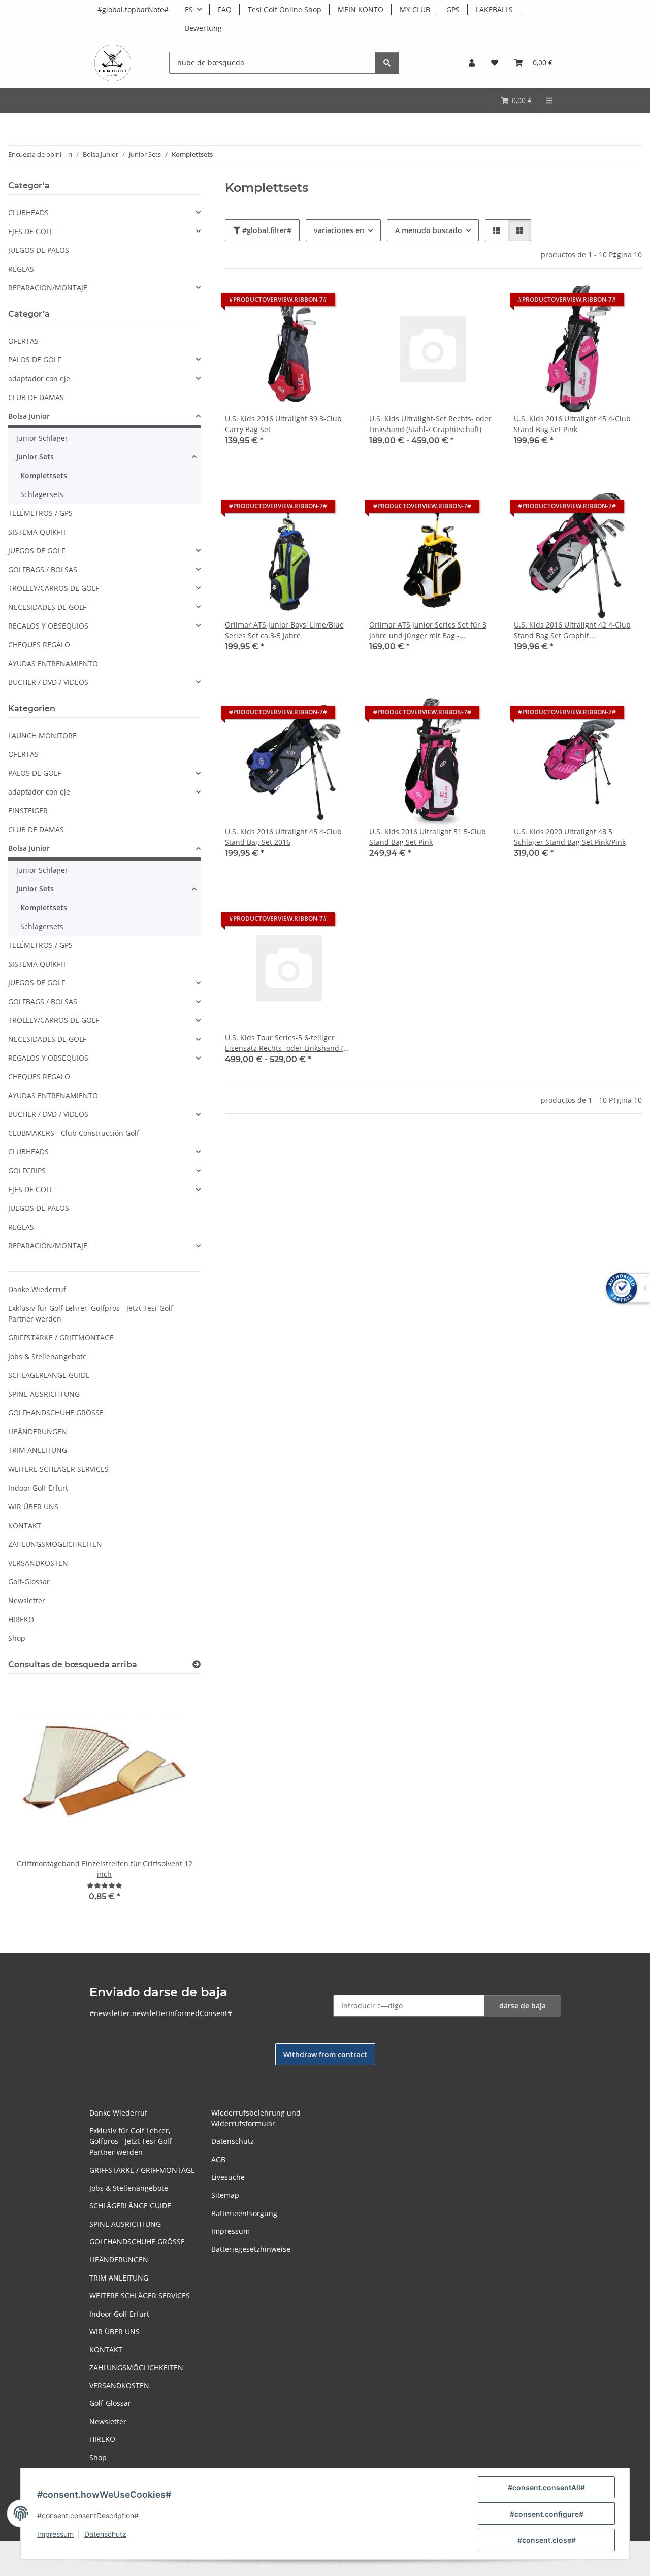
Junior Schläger (42, 438)
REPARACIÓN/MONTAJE (48, 288)
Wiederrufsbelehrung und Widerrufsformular (256, 2118)
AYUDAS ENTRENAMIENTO (53, 663)
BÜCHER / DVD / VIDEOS (48, 682)
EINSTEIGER (28, 811)
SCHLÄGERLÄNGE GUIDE (49, 1375)
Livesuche (228, 2177)
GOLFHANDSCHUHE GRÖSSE (56, 1413)
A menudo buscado (429, 230)
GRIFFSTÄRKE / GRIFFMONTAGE (61, 1337)
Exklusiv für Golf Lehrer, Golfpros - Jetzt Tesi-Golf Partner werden (91, 1313)
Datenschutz (105, 2534)
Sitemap (225, 2195)
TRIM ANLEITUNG (38, 1450)
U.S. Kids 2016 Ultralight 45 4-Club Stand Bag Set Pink (572, 424)
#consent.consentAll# (546, 2487)
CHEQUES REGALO (39, 645)
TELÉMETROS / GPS (40, 513)
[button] (472, 63)
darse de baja (523, 2006)
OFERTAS (23, 341)
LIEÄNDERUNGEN (38, 1431)
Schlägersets (42, 494)
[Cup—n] (105, 1885)
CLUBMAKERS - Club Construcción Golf (74, 1133)
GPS (453, 9)
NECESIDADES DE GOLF (47, 607)
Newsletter (27, 1600)
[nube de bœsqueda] (387, 63)
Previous (33, 1799)
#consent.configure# (547, 2514)
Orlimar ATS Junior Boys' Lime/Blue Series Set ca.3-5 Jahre (284, 630)
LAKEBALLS (494, 9)
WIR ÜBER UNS (33, 1507)
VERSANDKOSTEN (38, 1563)
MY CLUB (415, 9)
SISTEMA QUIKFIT (37, 532)
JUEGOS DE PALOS (39, 250)
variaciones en (339, 230)
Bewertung (203, 28)
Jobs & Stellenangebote (47, 1356)
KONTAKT (25, 1525)
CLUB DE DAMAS (36, 397)
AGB (218, 2159)
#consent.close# (547, 2540)
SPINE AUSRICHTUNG (44, 1394)
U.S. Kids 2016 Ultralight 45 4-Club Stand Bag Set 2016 (283, 837)
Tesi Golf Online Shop (285, 9)
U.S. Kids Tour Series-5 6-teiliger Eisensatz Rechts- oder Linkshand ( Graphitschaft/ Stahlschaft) (284, 1043)
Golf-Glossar (29, 1582)
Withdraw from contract (325, 2054)
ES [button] (189, 9)
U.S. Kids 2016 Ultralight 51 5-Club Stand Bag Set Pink (428, 837)
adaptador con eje (39, 378)
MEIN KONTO (361, 9)
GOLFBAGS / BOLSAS (43, 569)
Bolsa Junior (29, 416)
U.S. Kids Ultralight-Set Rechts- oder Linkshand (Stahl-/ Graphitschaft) (430, 424)
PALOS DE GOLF (35, 360)
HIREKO (21, 1619)
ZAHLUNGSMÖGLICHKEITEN (55, 1544)
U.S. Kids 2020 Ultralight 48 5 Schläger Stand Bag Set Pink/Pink (570, 837)
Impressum (55, 2534)
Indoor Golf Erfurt (38, 1488)
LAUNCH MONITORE (42, 735)
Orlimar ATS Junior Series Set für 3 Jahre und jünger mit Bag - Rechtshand (428, 630)
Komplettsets (44, 475)
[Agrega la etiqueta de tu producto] (336, 302)
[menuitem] (516, 100)
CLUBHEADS (28, 212)
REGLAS (21, 269)
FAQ (225, 9)
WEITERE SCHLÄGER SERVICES (58, 1469)
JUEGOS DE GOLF (37, 551)
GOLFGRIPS (27, 1170)
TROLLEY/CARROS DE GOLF (54, 588)
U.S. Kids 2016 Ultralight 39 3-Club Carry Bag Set (283, 424)
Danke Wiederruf (37, 1289)
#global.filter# (266, 230)
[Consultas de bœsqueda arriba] (197, 1664)
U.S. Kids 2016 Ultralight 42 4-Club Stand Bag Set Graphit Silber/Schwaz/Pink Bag (572, 630)
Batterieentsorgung (244, 2213)
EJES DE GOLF (31, 231)
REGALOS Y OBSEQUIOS (48, 626)
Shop (17, 1638)
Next (175, 1799)
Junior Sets (35, 457)
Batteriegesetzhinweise (251, 2249)
